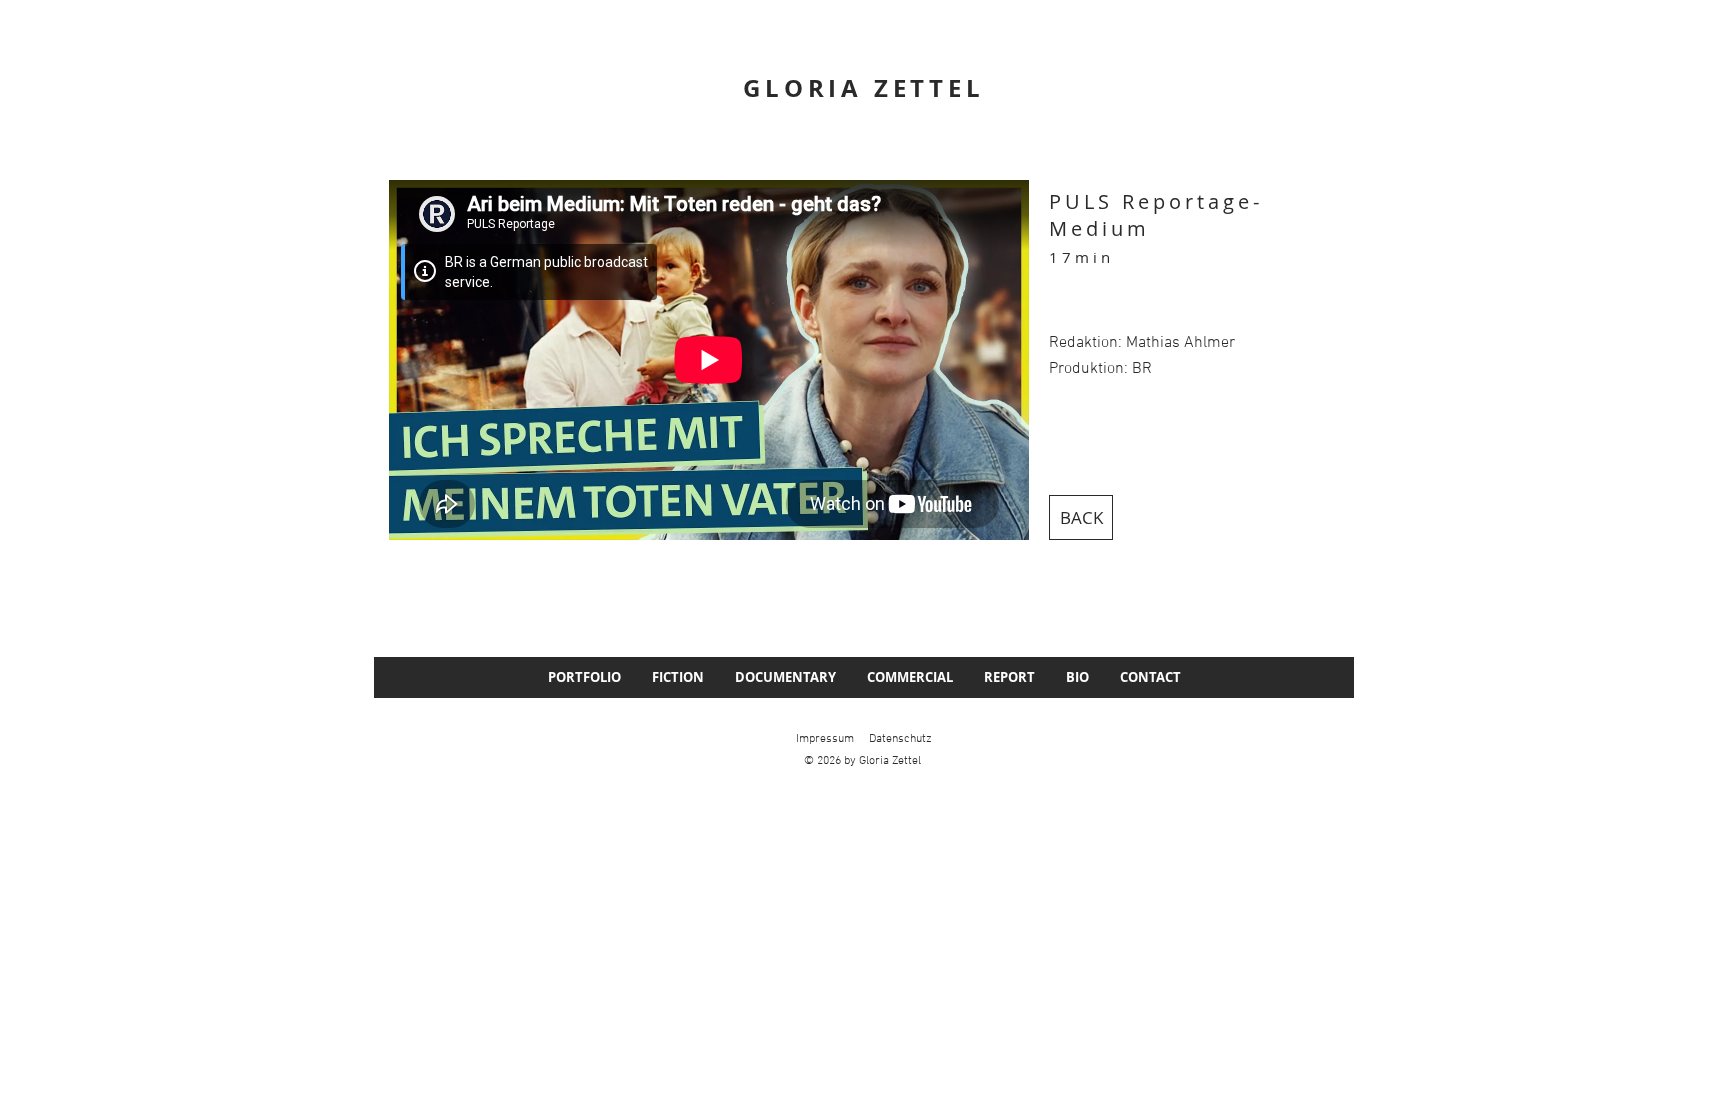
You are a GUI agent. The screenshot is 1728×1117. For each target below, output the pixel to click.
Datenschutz (900, 739)
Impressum (825, 739)
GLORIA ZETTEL (863, 88)
